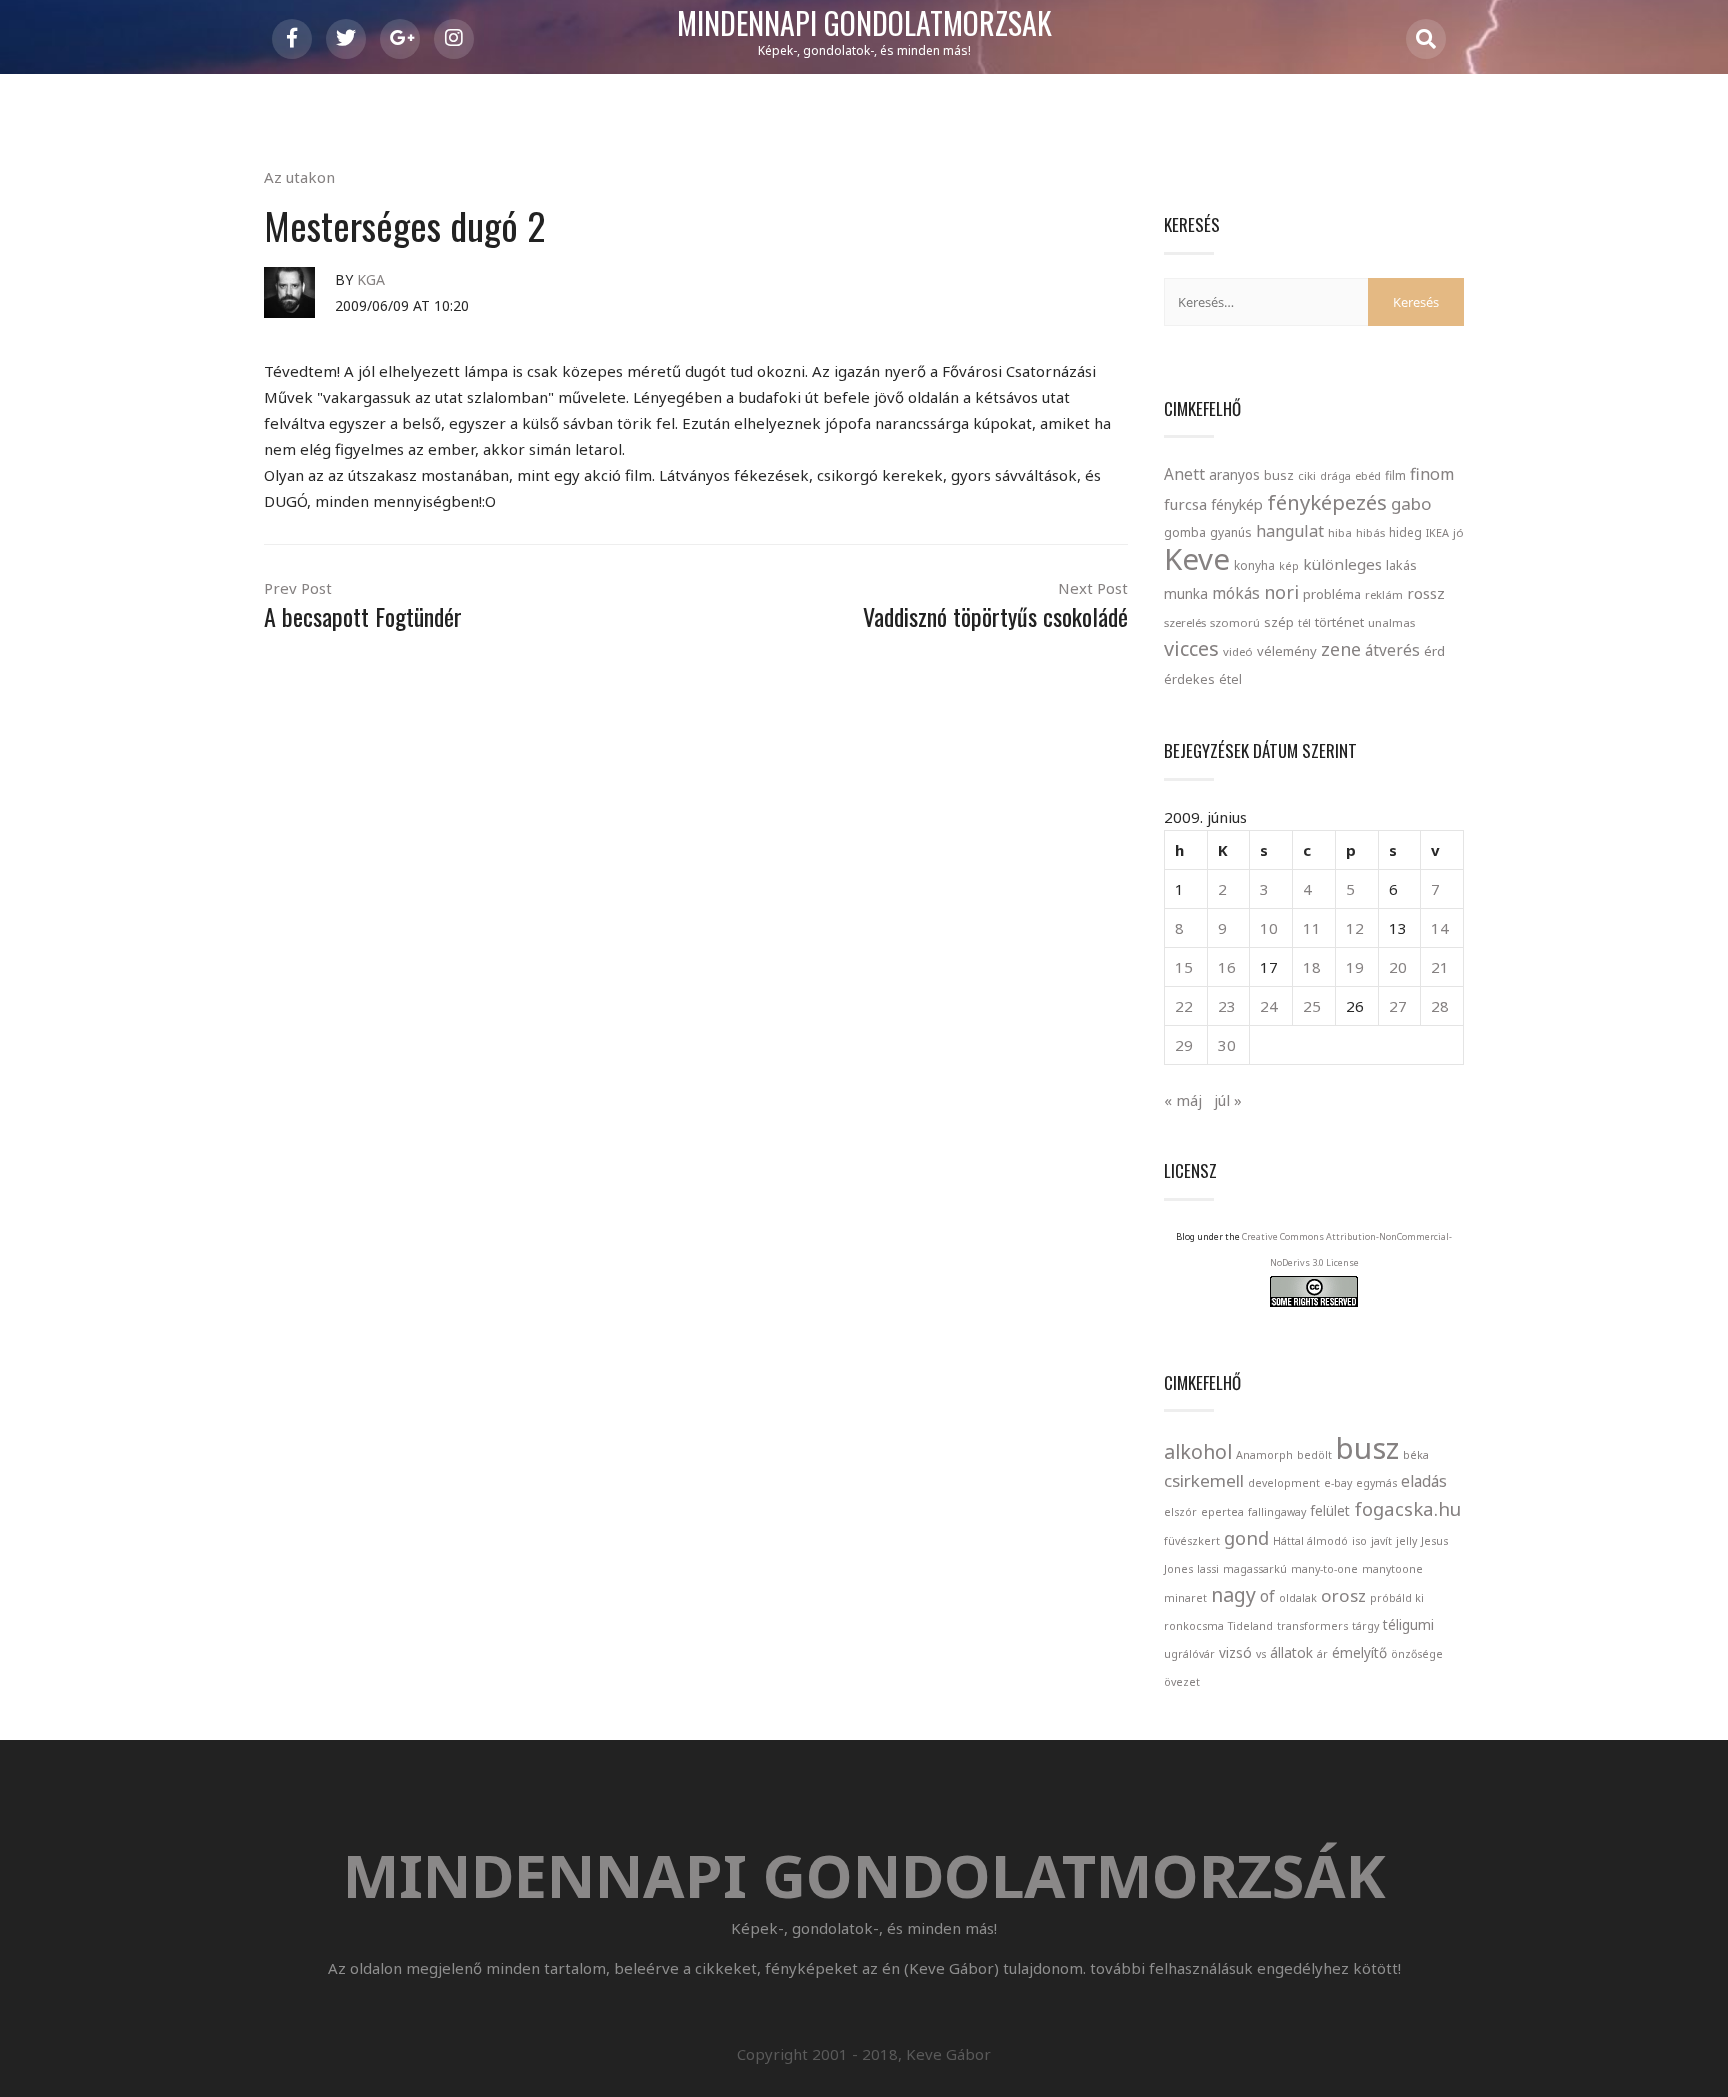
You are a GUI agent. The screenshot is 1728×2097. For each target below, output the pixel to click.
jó (1458, 532)
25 (1312, 1006)
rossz (1426, 593)
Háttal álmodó (1310, 1541)
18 (1312, 967)
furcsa (1185, 504)
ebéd (1368, 475)
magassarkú (1255, 1569)
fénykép (1237, 504)
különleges (1342, 564)
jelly (1406, 1541)
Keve (1197, 559)
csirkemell (1204, 1480)
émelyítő (1359, 1652)
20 (1398, 967)
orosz (1343, 1595)
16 (1227, 967)
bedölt (1314, 1455)
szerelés (1185, 622)
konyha (1254, 565)
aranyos (1234, 475)
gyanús (1231, 532)
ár (1322, 1654)
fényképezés (1327, 502)
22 (1184, 1006)
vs (1261, 1654)
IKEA (1437, 532)
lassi (1208, 1569)
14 (1440, 928)
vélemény (1287, 651)
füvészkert (1192, 1541)
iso (1359, 1541)
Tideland (1250, 1626)
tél (1304, 622)
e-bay (1338, 1483)
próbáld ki (1397, 1598)
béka (1416, 1455)
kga (371, 279)
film (1395, 475)
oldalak (1298, 1598)
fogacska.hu (1407, 1508)
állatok (1291, 1652)
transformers (1312, 1626)
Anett (1184, 474)
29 (1184, 1045)
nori (1281, 592)
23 (1227, 1006)
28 (1440, 1006)
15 (1184, 967)
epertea (1222, 1512)
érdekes (1189, 679)
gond (1246, 1537)
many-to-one (1324, 1569)
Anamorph (1264, 1455)
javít (1381, 1541)
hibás (1370, 532)
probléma (1332, 594)
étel (1230, 679)
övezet (1182, 1682)
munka (1186, 593)
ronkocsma (1194, 1626)
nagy (1233, 1594)
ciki (1307, 475)
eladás (1424, 1481)
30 (1227, 1045)
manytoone (1392, 1569)
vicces (1191, 648)
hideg (1405, 532)
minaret (1185, 1598)
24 (1269, 1006)
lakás (1401, 565)
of (1267, 1596)
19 (1355, 967)
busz (1279, 475)
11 (1312, 928)
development (1284, 1483)
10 (1269, 928)
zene (1341, 649)
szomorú (1235, 622)
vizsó (1235, 1652)
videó (1238, 651)
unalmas (1391, 622)
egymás (1376, 1483)
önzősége (1417, 1654)
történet (1339, 622)
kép (1289, 566)
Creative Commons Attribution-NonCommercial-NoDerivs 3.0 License (1347, 1249)
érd (1434, 651)
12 (1355, 928)
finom (1432, 474)
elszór (1180, 1512)
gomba (1185, 532)
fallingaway (1277, 1512)
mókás (1236, 593)
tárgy (1365, 1626)
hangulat (1290, 531)
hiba (1340, 532)
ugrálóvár (1189, 1654)
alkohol (1198, 1451)
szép (1279, 622)
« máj (1183, 1100)
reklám (1384, 594)
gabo (1411, 503)
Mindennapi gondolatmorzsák (864, 24)
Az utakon (299, 177)
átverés (1392, 650)
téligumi (1408, 1624)
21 (1440, 967)
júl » (1228, 1100)
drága (1335, 475)
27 (1398, 1006)
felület (1330, 1510)
